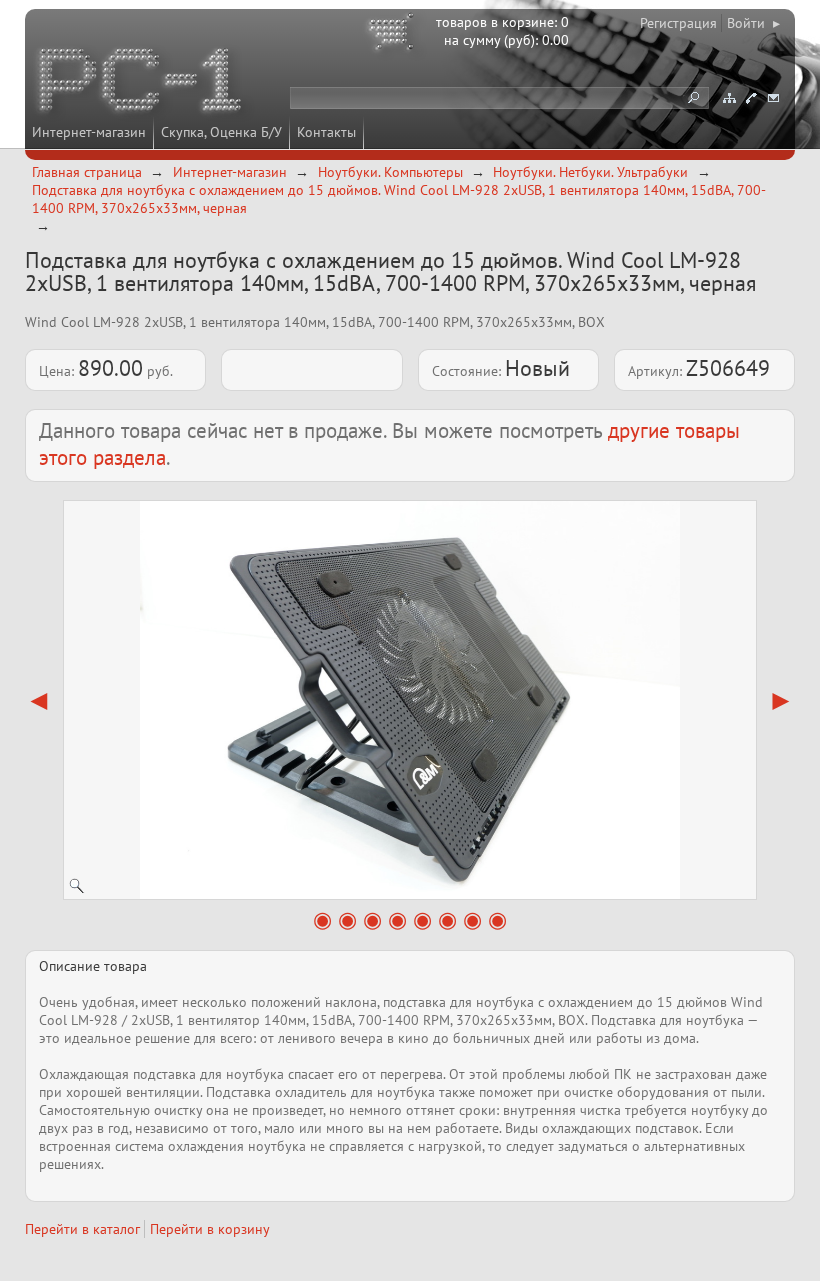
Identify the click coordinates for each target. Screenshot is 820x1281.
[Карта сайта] (729, 98)
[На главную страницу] (142, 83)
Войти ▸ (753, 23)
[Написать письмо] (773, 98)
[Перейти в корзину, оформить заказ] (394, 35)
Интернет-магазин (89, 132)
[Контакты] (751, 98)
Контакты (326, 132)
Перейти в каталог (82, 1229)
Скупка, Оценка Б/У (221, 132)
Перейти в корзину (210, 1229)
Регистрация (678, 23)
